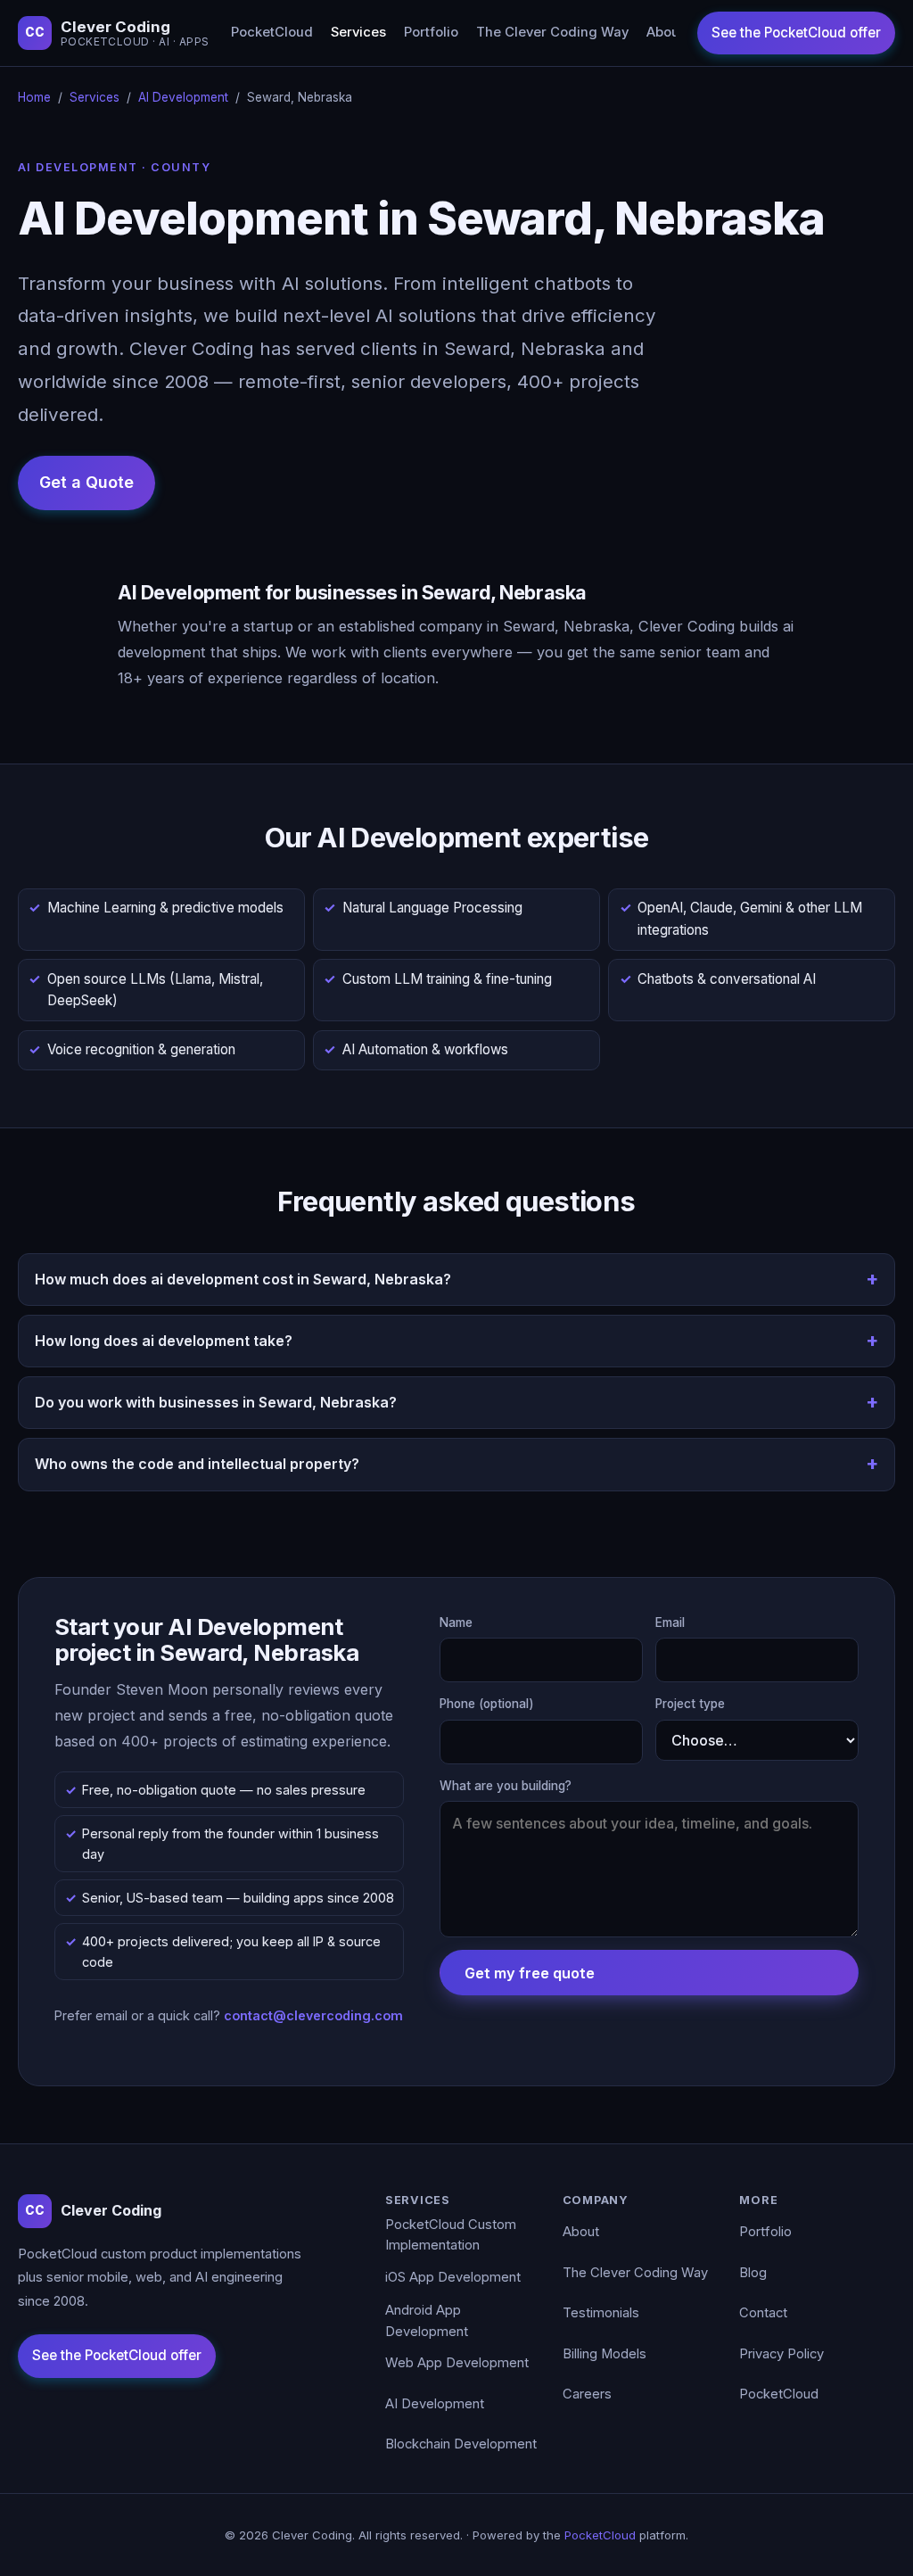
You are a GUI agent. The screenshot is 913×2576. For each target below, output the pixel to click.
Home (34, 97)
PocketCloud (272, 32)
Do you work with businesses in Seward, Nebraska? (216, 1402)
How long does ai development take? (164, 1341)
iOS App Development (453, 2277)
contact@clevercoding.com (313, 2015)
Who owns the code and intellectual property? (197, 1464)
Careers (587, 2394)
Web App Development (457, 2363)
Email (670, 1622)
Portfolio (431, 32)
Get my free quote (530, 1973)
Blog (753, 2273)
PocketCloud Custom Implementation (451, 2235)
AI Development (183, 97)
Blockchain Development (461, 2444)
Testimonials (601, 2313)
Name (456, 1622)
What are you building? (506, 1786)
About (665, 32)
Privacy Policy (781, 2354)
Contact (763, 2313)
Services (358, 32)
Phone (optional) (487, 1704)
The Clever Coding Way (552, 32)
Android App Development (427, 2321)
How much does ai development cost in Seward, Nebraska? (243, 1279)
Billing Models (605, 2354)
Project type (690, 1704)
